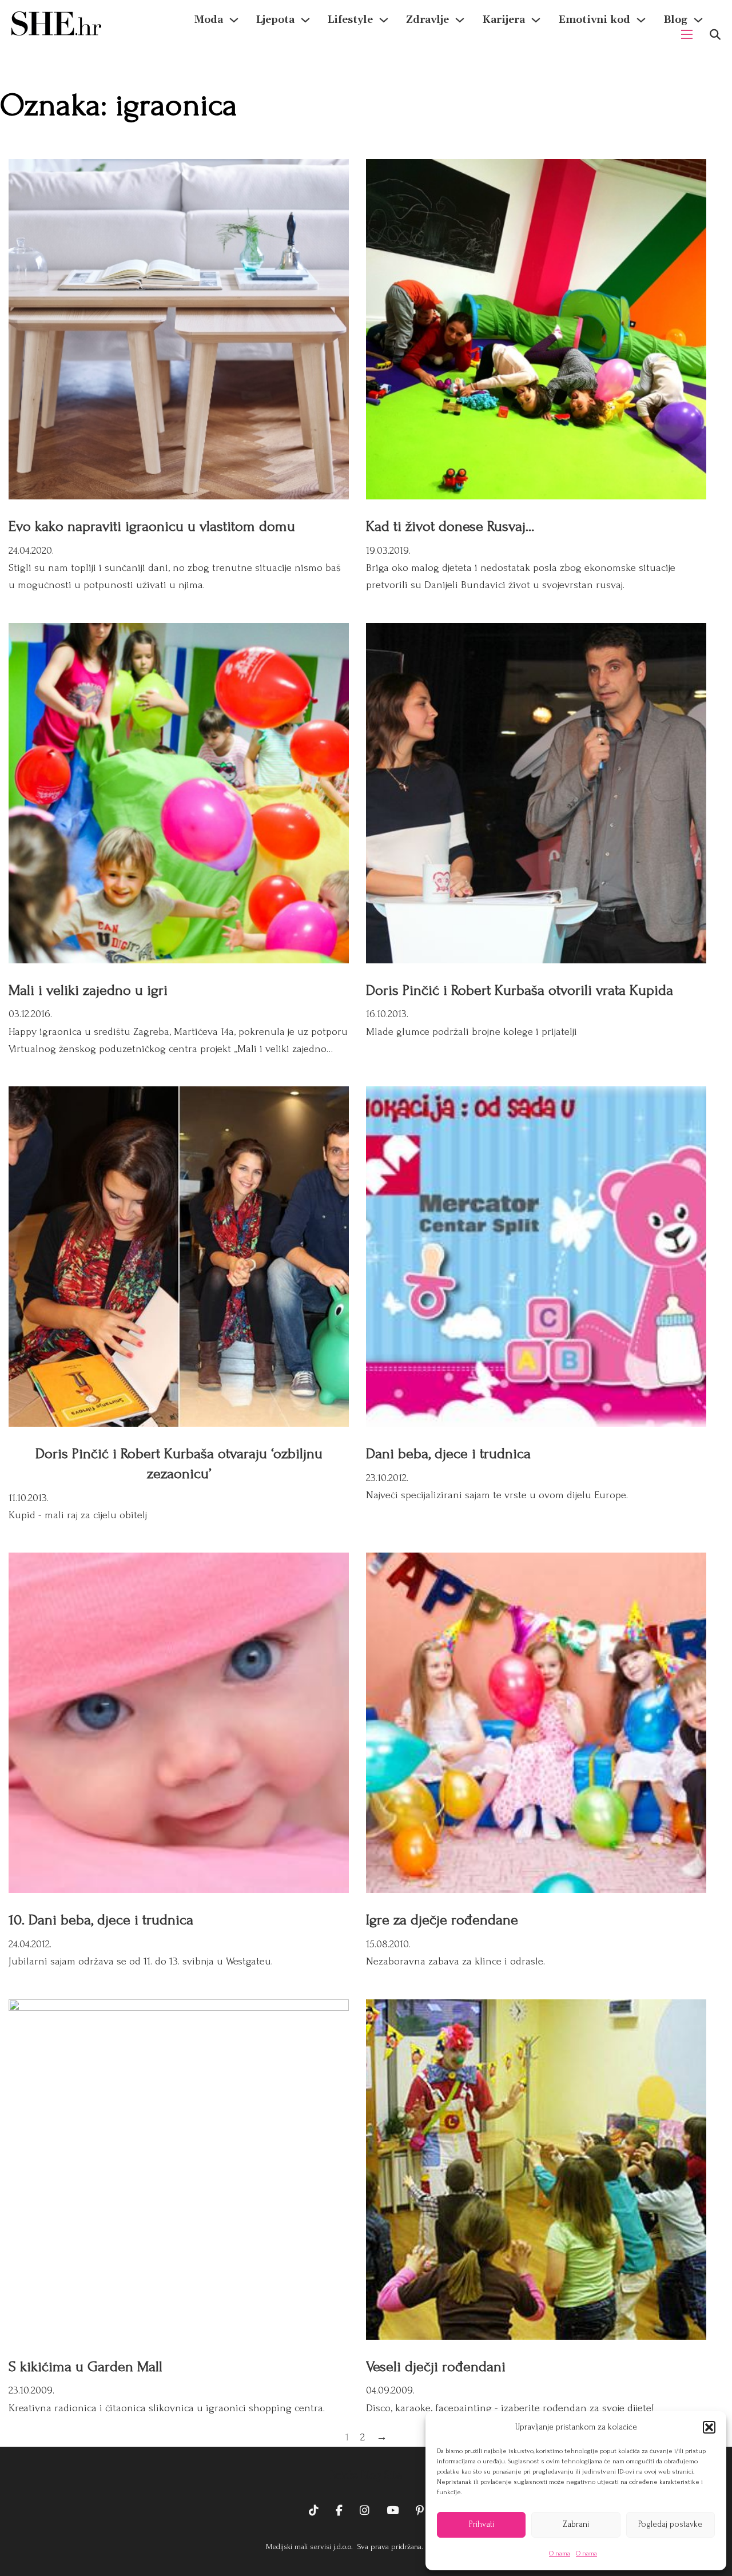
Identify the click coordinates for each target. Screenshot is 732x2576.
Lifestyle (350, 20)
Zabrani (576, 2524)
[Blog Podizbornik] (698, 20)
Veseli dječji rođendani (436, 2367)
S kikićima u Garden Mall (85, 2367)
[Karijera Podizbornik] (536, 20)
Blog (675, 20)
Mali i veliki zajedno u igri (88, 990)
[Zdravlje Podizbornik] (460, 20)
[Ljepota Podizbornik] (305, 20)
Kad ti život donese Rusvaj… (450, 526)
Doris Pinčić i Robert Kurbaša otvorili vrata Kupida (520, 990)
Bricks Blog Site (366, 2475)
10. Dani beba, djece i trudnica (101, 1920)
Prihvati (482, 2524)
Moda (209, 20)
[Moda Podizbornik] (234, 20)
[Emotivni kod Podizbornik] (641, 20)
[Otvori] (715, 35)
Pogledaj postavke (670, 2524)
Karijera (504, 20)
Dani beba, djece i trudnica (448, 1454)
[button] (709, 2427)
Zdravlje (427, 20)
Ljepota (275, 20)
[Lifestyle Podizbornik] (384, 20)
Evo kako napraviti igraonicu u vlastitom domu (152, 526)
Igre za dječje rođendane (442, 1920)
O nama (560, 2553)
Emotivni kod (594, 20)
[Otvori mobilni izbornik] (687, 34)
